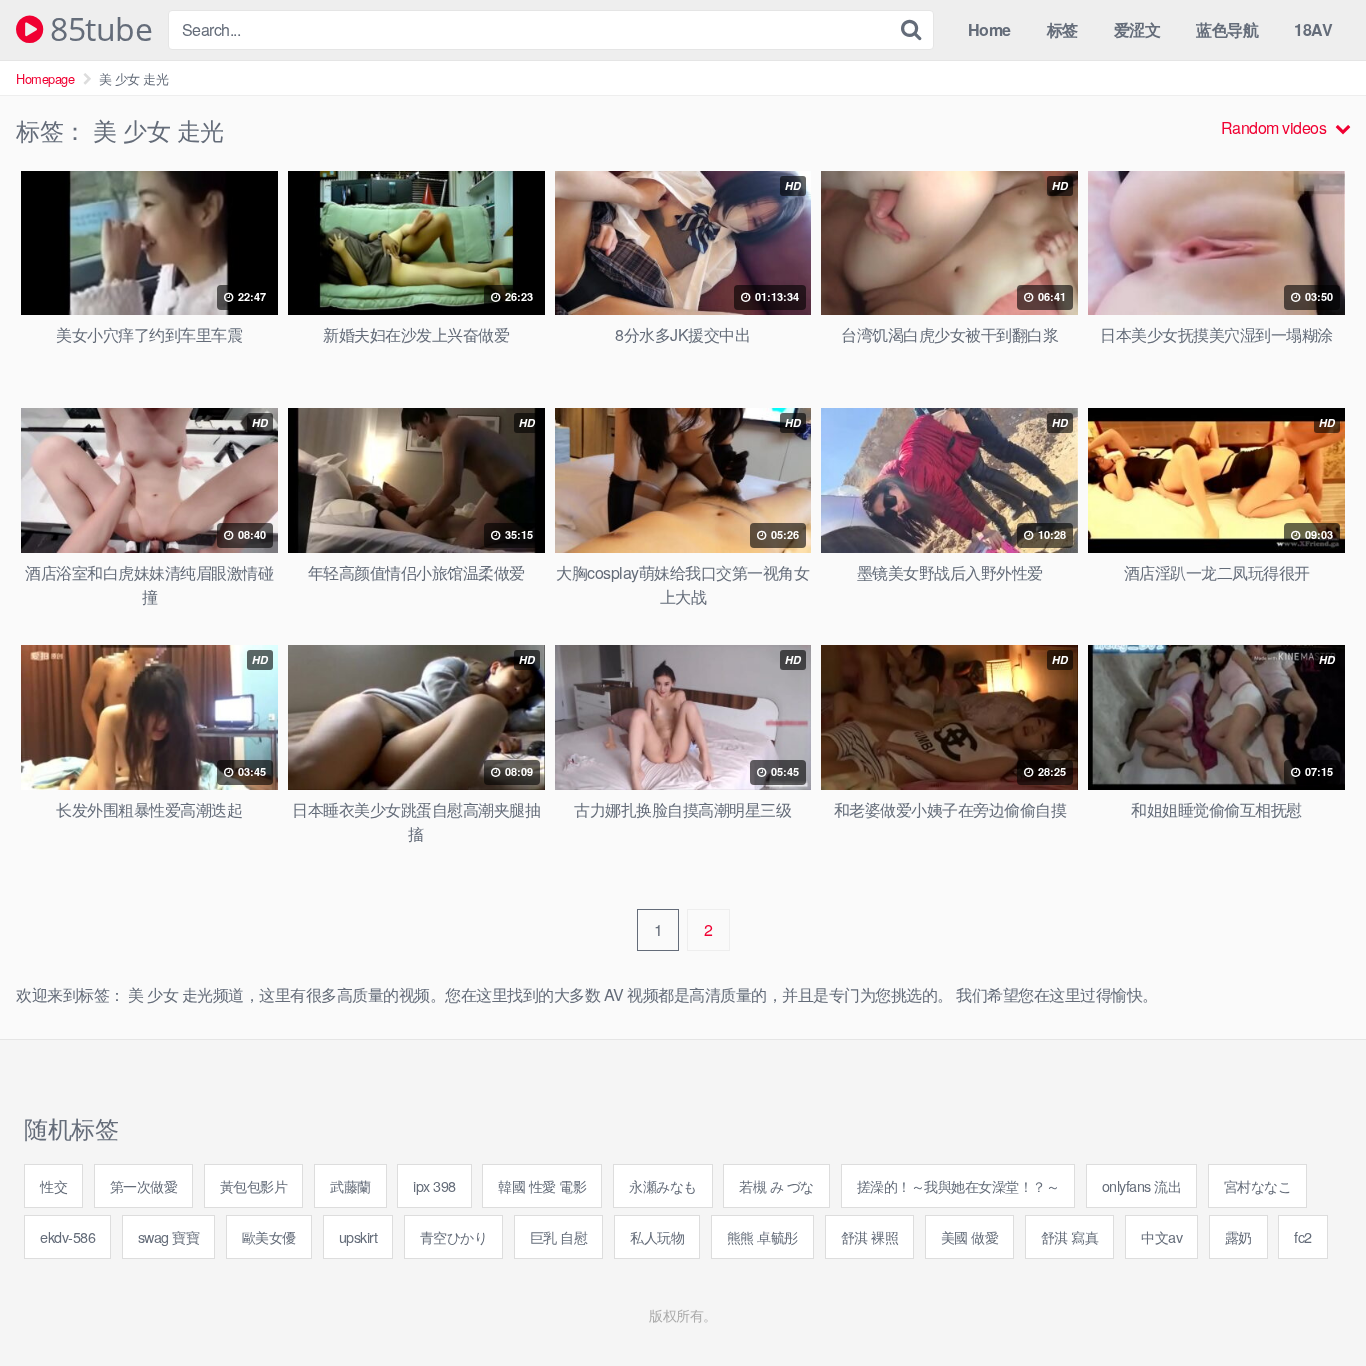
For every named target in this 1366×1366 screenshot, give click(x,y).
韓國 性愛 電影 (542, 1185)
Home (989, 29)
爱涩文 (1137, 29)
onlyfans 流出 (1142, 1185)
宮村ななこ (1258, 1185)
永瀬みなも (663, 1185)
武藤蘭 (350, 1185)
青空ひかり (454, 1236)
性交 (53, 1185)
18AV (1313, 29)
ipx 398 (434, 1185)
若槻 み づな (776, 1185)
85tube (97, 30)
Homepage (45, 78)
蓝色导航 (1227, 29)
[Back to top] (1311, 1302)
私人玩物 (657, 1236)
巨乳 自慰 (559, 1236)
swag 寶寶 (169, 1236)
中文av (1161, 1236)
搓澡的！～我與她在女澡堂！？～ (958, 1185)
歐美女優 (269, 1236)
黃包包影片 (254, 1185)
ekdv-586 (67, 1236)
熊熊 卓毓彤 (762, 1236)
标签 (1062, 29)
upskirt (358, 1236)
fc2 (1303, 1236)
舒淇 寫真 (1070, 1236)
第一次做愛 (144, 1185)
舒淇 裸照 (870, 1236)
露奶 (1238, 1236)
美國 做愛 (970, 1236)
